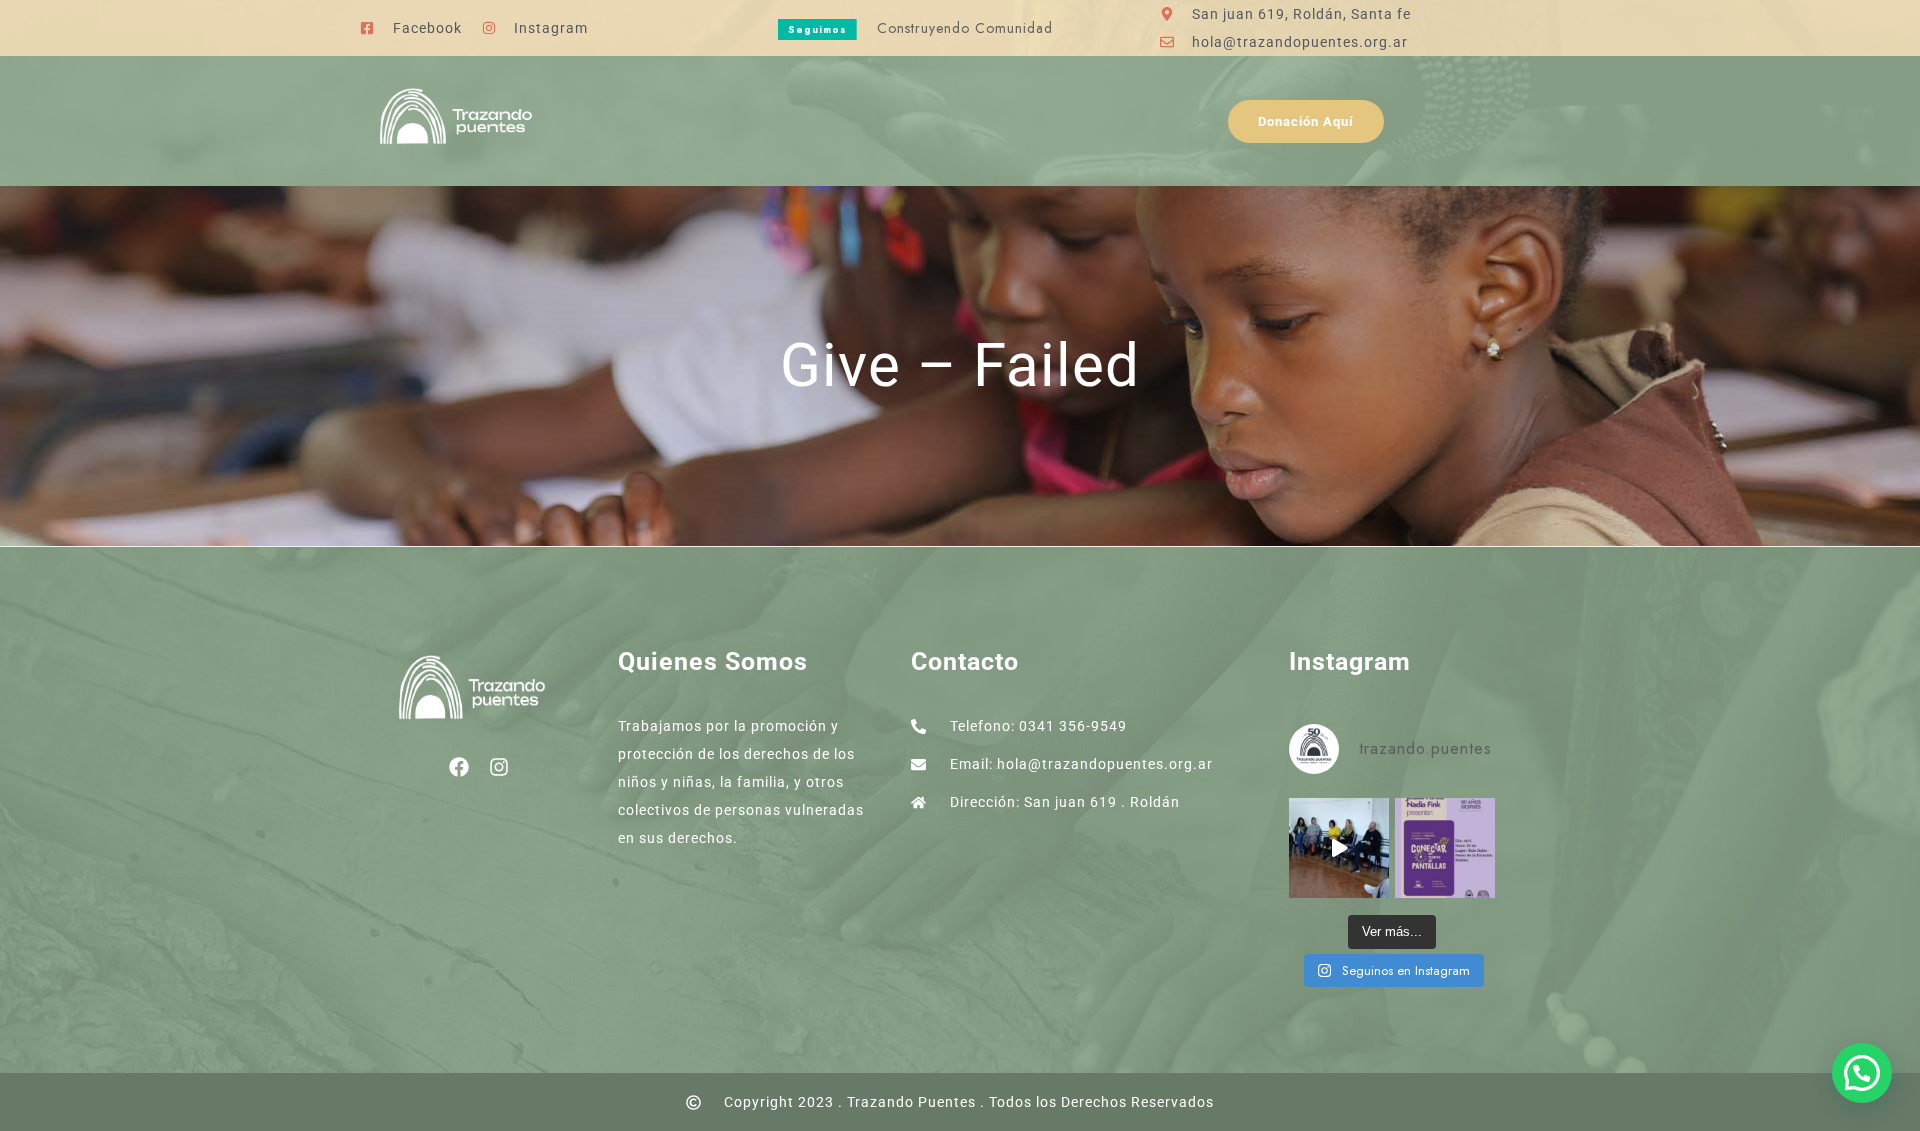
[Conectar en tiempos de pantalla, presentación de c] (1339, 848)
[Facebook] (459, 767)
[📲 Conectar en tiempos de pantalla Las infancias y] (1445, 848)
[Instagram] (499, 767)
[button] (1862, 1073)
